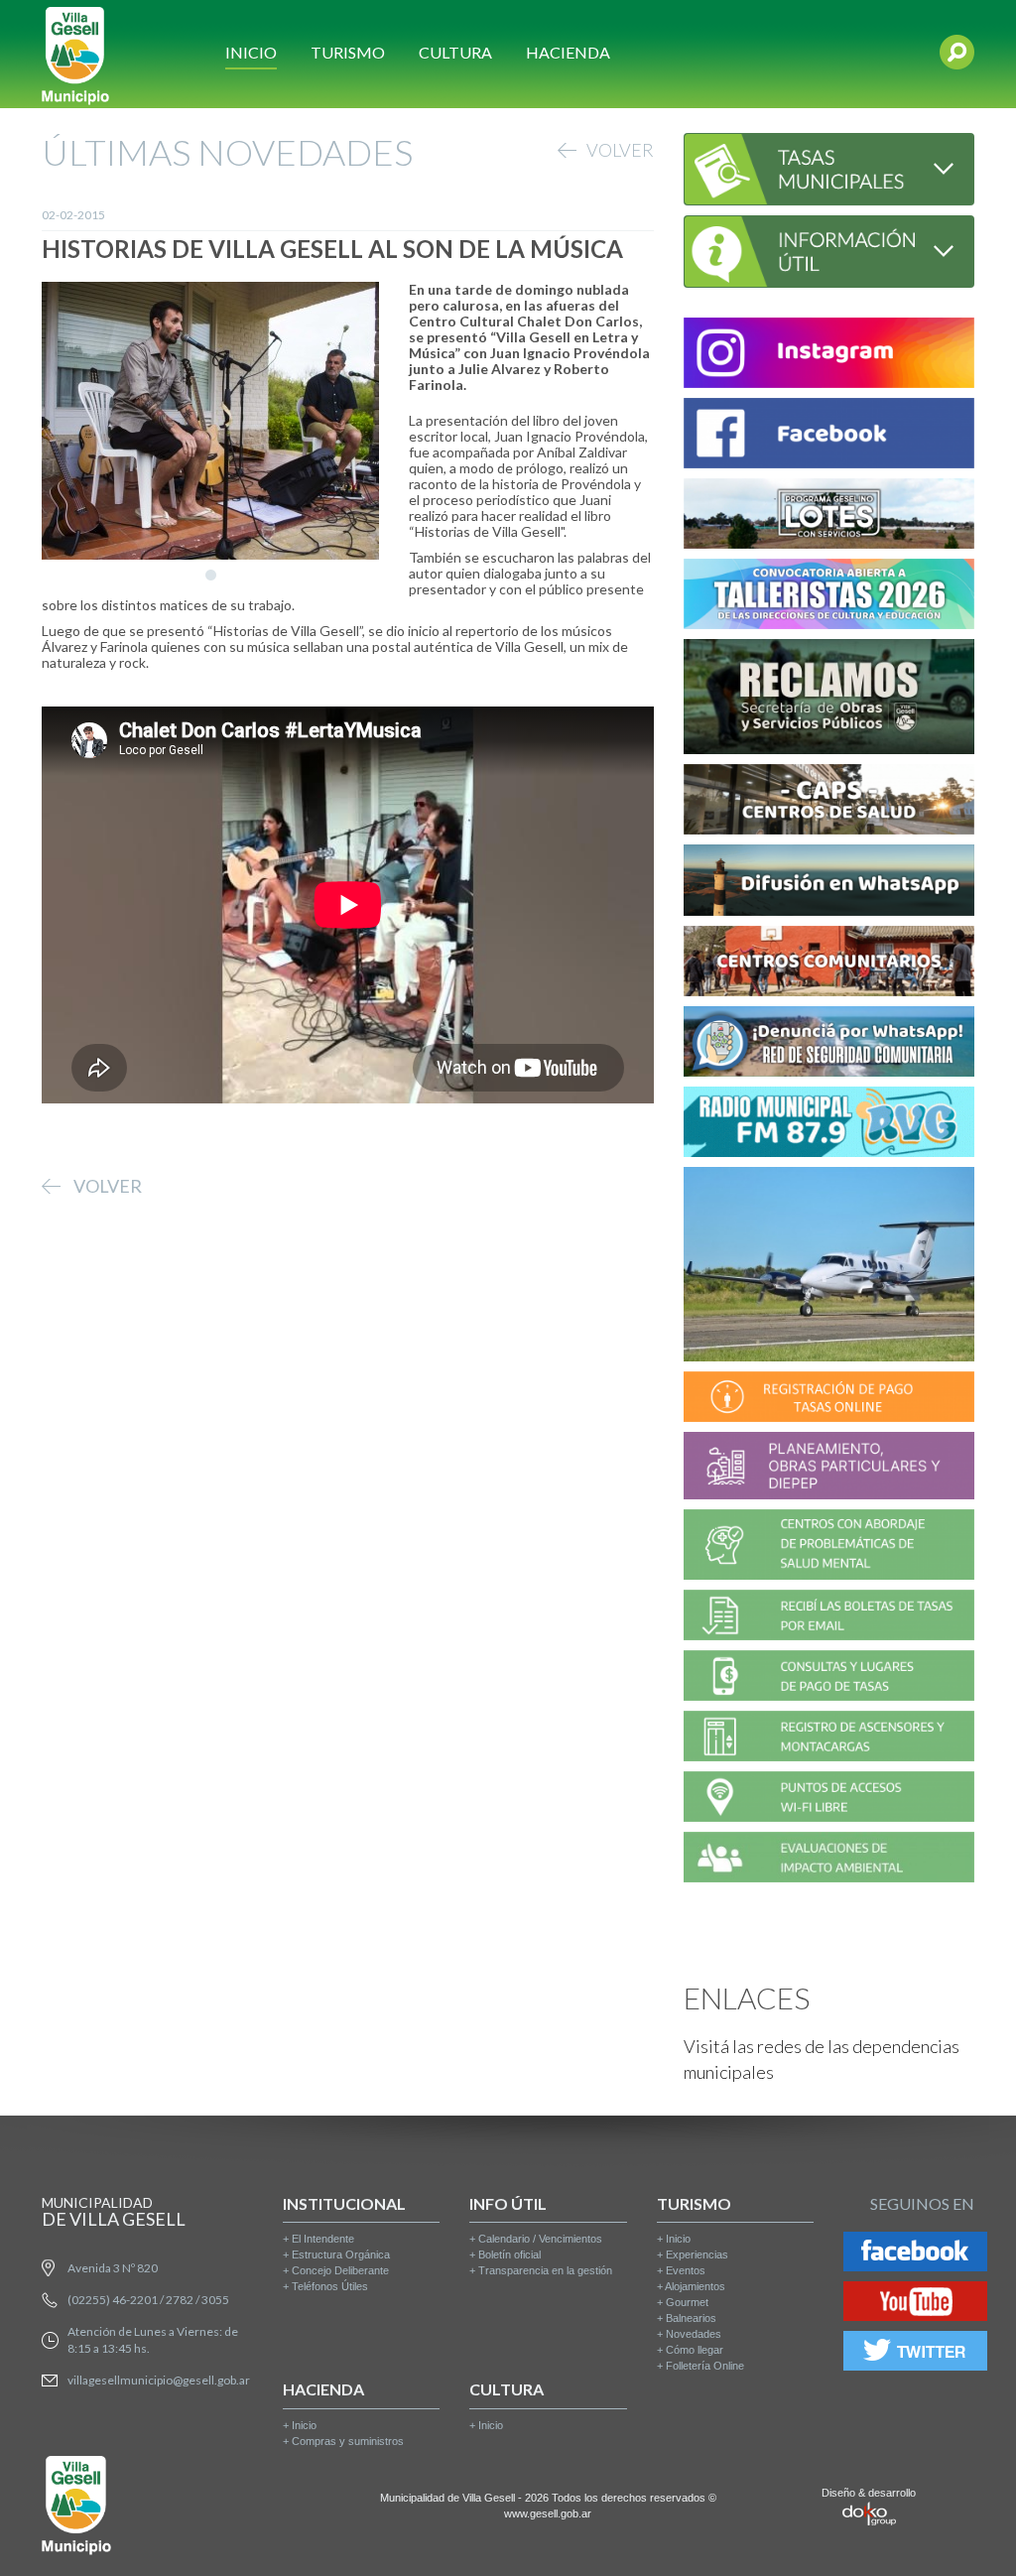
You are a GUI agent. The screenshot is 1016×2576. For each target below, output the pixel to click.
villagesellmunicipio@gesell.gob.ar (159, 2380)
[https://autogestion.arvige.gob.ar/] (829, 1400)
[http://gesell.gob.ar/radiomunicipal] (829, 1125)
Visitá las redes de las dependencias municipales (822, 2059)
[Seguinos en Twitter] (915, 2354)
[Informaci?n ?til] (829, 249)
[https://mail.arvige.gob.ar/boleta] (829, 1618)
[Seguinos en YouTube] (915, 2305)
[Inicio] (75, 54)
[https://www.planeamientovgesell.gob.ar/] (829, 1468)
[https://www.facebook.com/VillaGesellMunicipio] (829, 436)
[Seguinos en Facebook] (915, 2255)
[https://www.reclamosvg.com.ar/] (829, 700)
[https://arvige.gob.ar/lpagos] (829, 1678)
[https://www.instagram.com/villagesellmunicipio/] (829, 356)
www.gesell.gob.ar (548, 2513)
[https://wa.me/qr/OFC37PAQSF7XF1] (829, 1044)
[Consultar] (829, 166)
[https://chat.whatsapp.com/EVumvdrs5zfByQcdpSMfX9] (829, 883)
